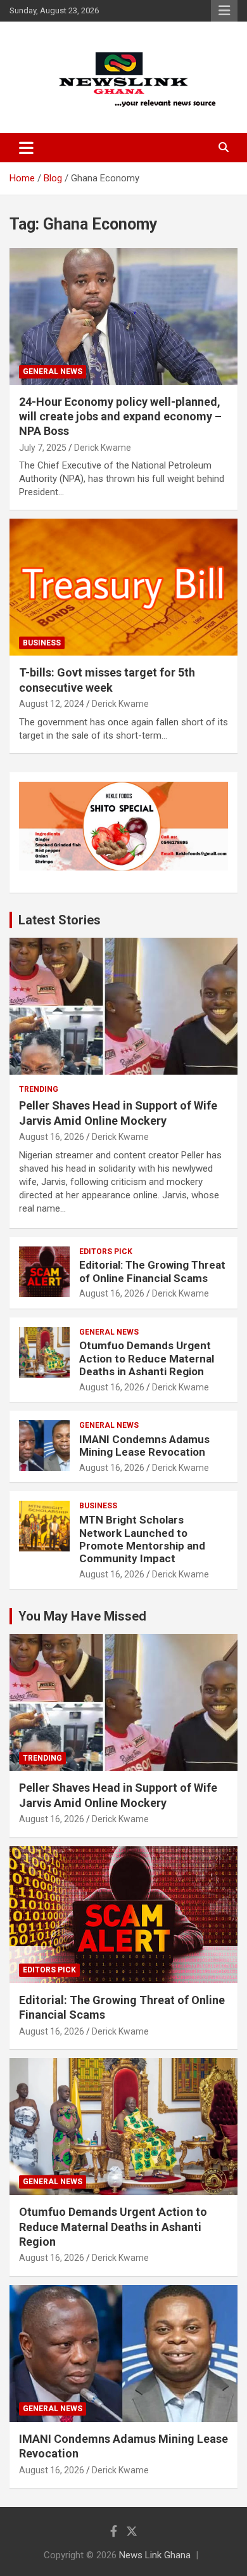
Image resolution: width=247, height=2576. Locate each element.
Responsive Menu (224, 11)
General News (53, 372)
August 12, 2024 (52, 704)
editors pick (106, 1252)
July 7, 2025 (43, 448)
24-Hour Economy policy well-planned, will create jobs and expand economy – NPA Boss (120, 417)
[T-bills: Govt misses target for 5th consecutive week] (123, 587)
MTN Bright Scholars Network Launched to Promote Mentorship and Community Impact (142, 1539)
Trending (39, 1089)
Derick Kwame (103, 448)
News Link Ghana (155, 2555)
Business (42, 643)
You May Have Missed (82, 1616)
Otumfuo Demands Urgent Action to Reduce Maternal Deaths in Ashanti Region (147, 1358)
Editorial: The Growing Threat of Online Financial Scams (152, 1271)
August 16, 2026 (52, 1137)
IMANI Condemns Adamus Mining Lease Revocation (144, 1446)
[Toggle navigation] (26, 148)
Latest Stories (60, 920)
